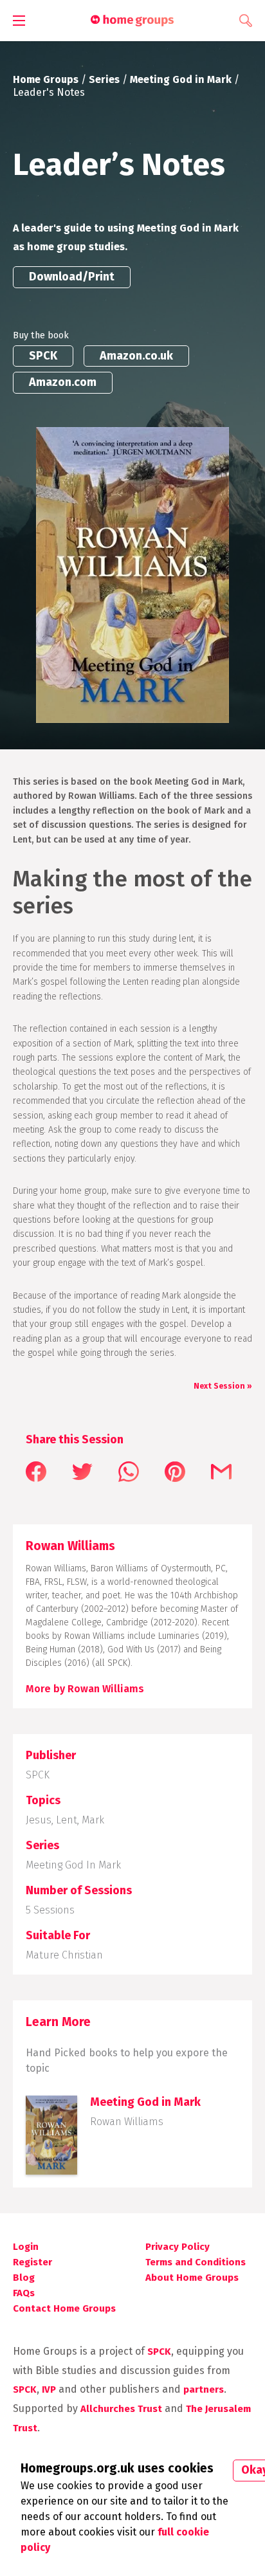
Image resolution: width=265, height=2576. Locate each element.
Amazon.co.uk (136, 356)
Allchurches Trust (121, 2409)
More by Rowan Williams (85, 1689)
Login (26, 2247)
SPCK (43, 356)
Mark (93, 1820)
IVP (49, 2389)
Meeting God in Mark (181, 79)
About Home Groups (192, 2278)
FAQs (24, 2293)
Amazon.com (63, 382)
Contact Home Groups (64, 2308)
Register (32, 2262)
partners (204, 2389)
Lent (67, 1820)
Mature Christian (64, 1955)
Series (104, 79)
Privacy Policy (178, 2247)
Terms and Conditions (196, 2262)
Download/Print (72, 277)
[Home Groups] (132, 21)
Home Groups (46, 79)
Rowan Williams (127, 2122)
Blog (24, 2278)
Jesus (39, 1820)
